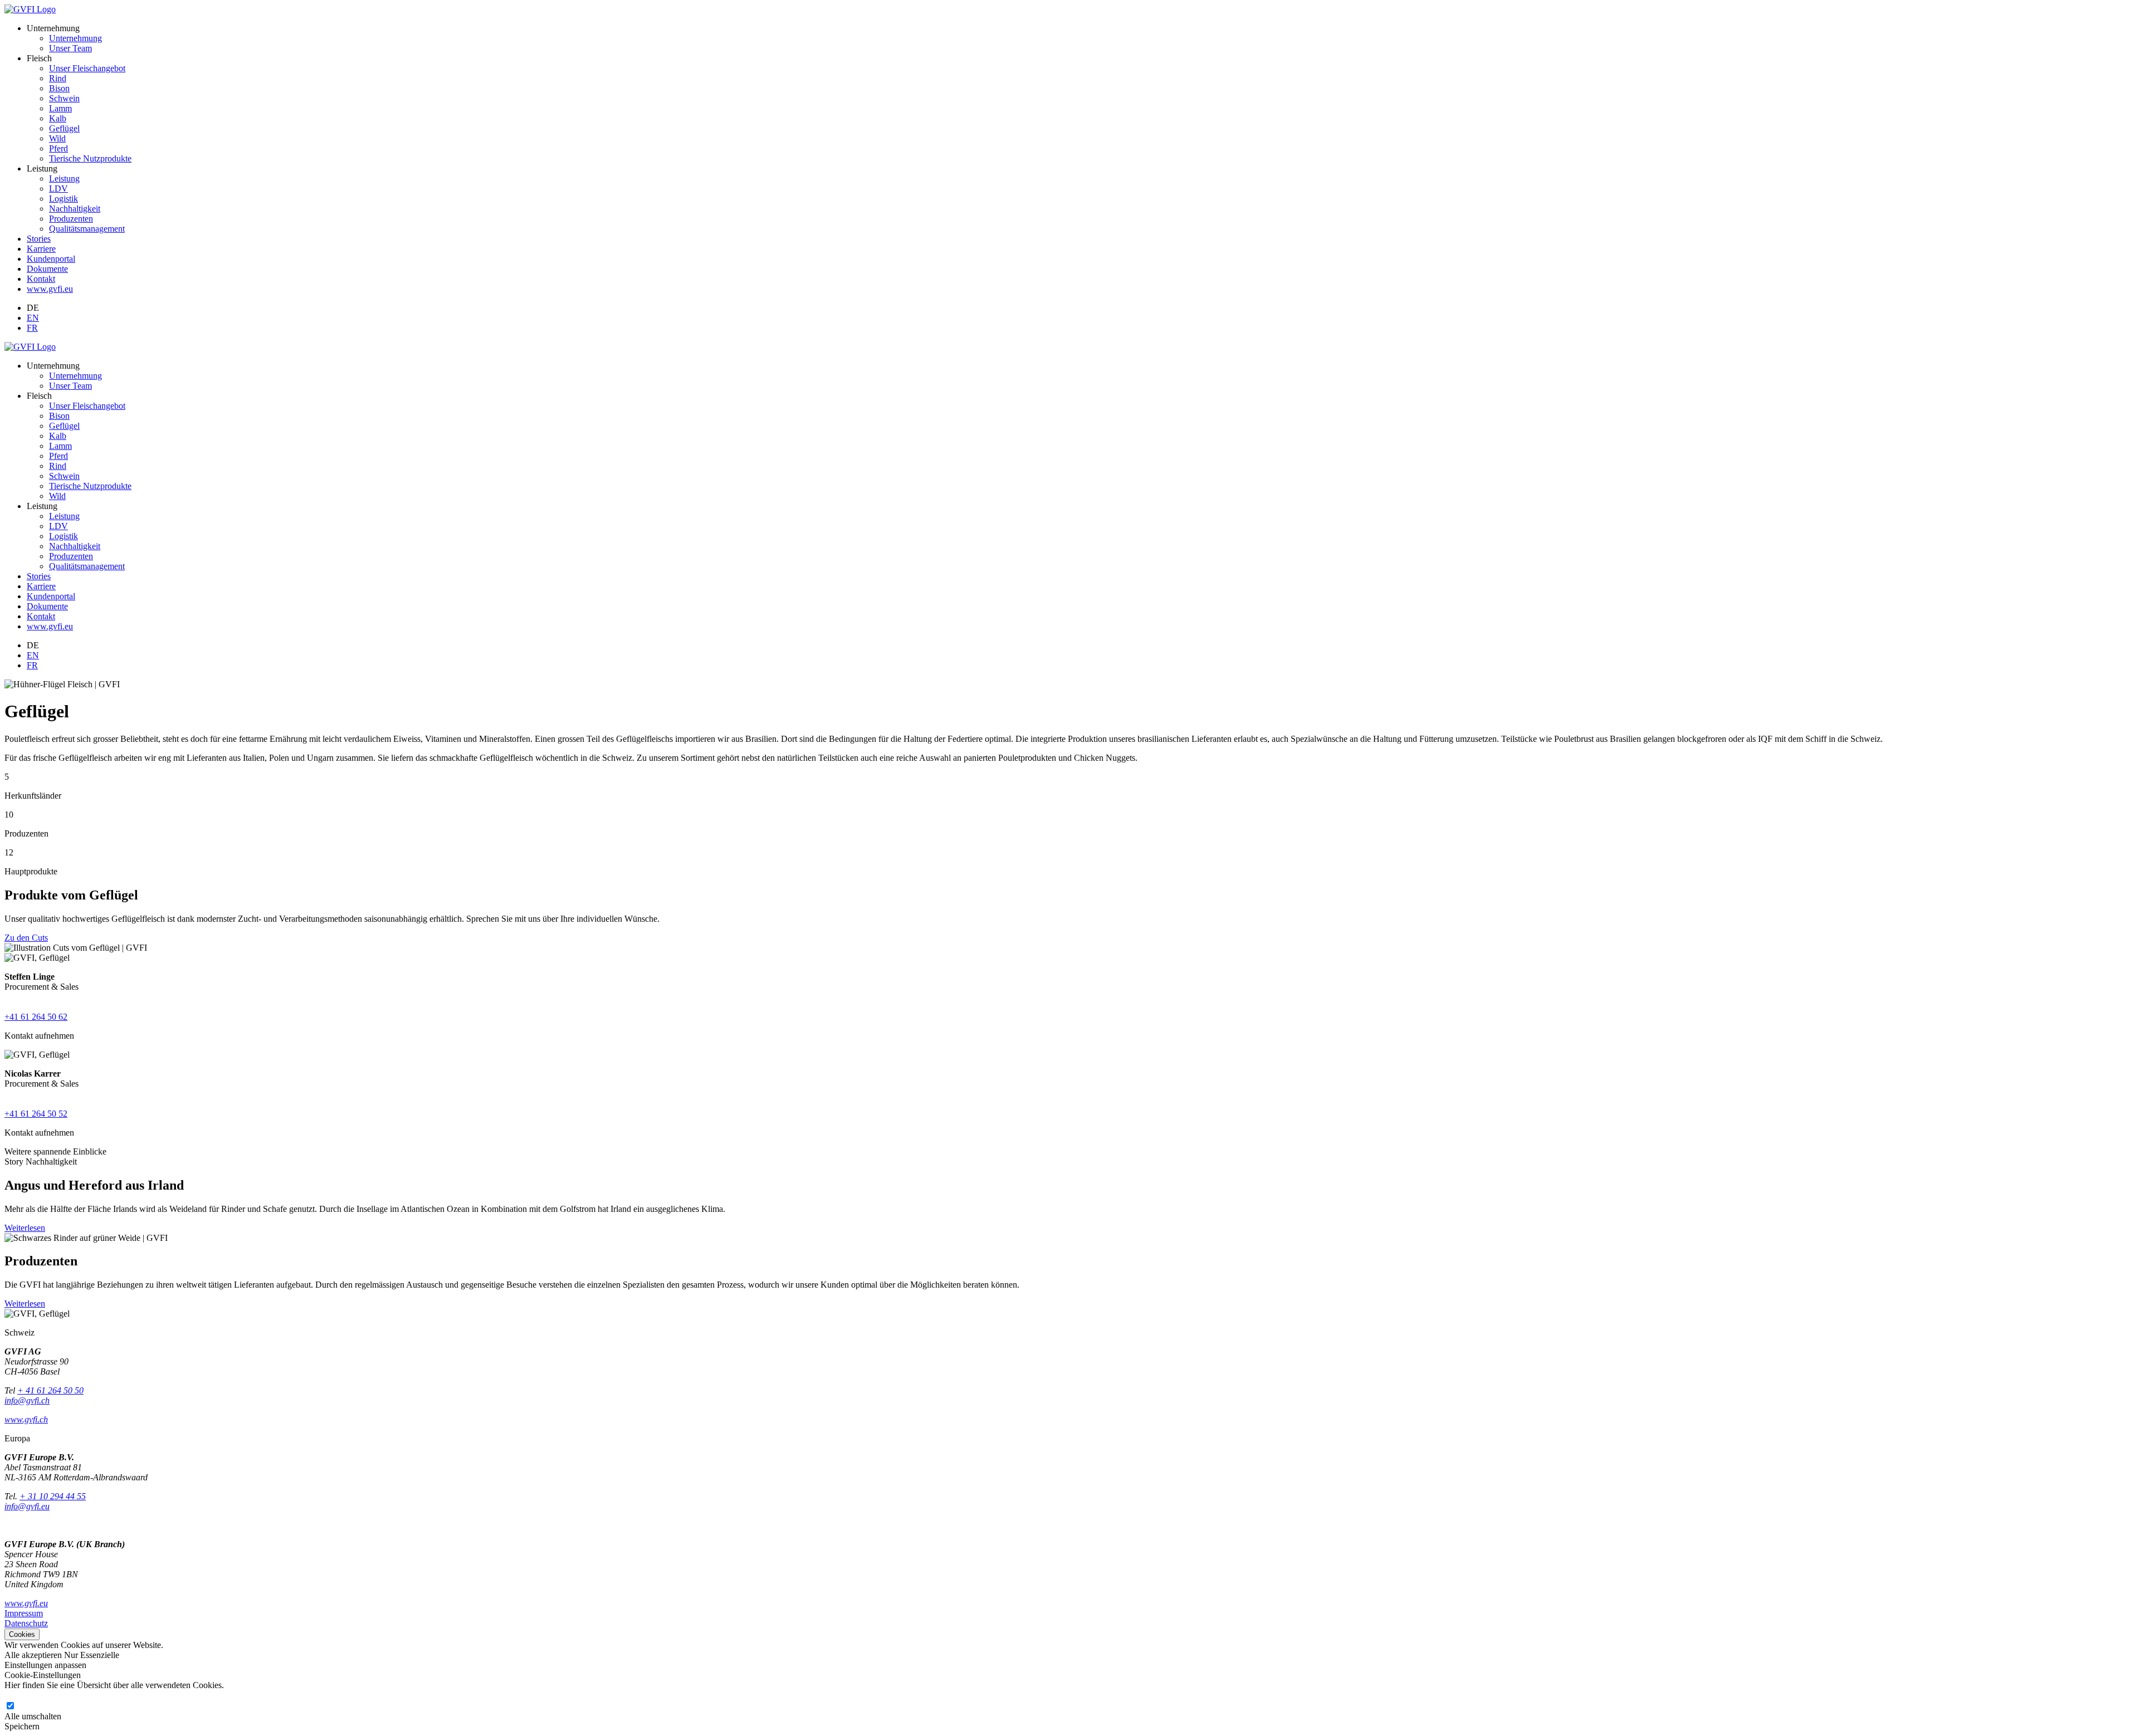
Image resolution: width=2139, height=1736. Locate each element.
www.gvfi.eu (50, 289)
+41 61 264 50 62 (36, 1017)
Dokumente (47, 269)
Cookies (22, 1634)
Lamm (60, 108)
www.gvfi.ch (26, 1419)
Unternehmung (75, 38)
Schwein (64, 98)
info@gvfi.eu (27, 1506)
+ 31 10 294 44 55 (53, 1496)
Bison (59, 88)
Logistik (64, 199)
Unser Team (70, 48)
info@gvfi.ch (27, 1400)
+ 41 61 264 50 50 (50, 1390)
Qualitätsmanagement (87, 229)
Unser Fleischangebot (87, 68)
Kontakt (41, 279)
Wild (57, 138)
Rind (58, 78)
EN (33, 318)
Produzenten (71, 219)
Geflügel (64, 128)
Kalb (58, 118)
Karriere (41, 249)
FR (32, 328)
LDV (58, 189)
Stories (39, 239)
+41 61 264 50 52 (36, 1114)
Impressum (24, 1613)
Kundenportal (51, 259)
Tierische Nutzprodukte (90, 158)
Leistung (64, 179)
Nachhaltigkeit (75, 209)
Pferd (58, 148)
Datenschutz (26, 1623)
